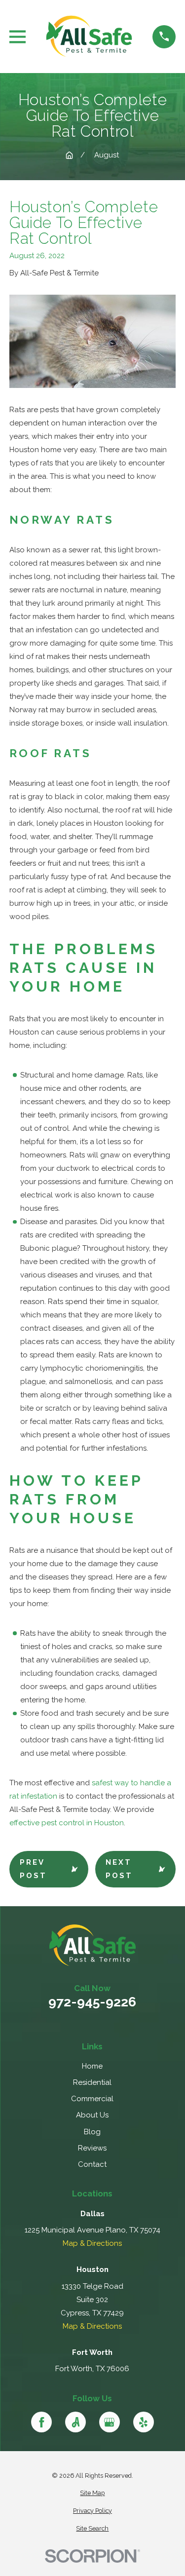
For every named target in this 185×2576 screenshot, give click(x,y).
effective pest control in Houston (67, 1823)
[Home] (89, 37)
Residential (92, 2082)
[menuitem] (92, 2493)
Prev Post (33, 1869)
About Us (92, 2115)
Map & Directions (92, 2243)
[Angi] (75, 2422)
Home (92, 2066)
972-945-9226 (92, 2002)
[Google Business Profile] (110, 2422)
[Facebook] (41, 2422)
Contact (92, 2164)
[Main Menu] (18, 37)
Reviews (92, 2148)
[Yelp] (144, 2422)
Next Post (119, 1869)
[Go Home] (69, 155)
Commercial (92, 2099)
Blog (92, 2132)
